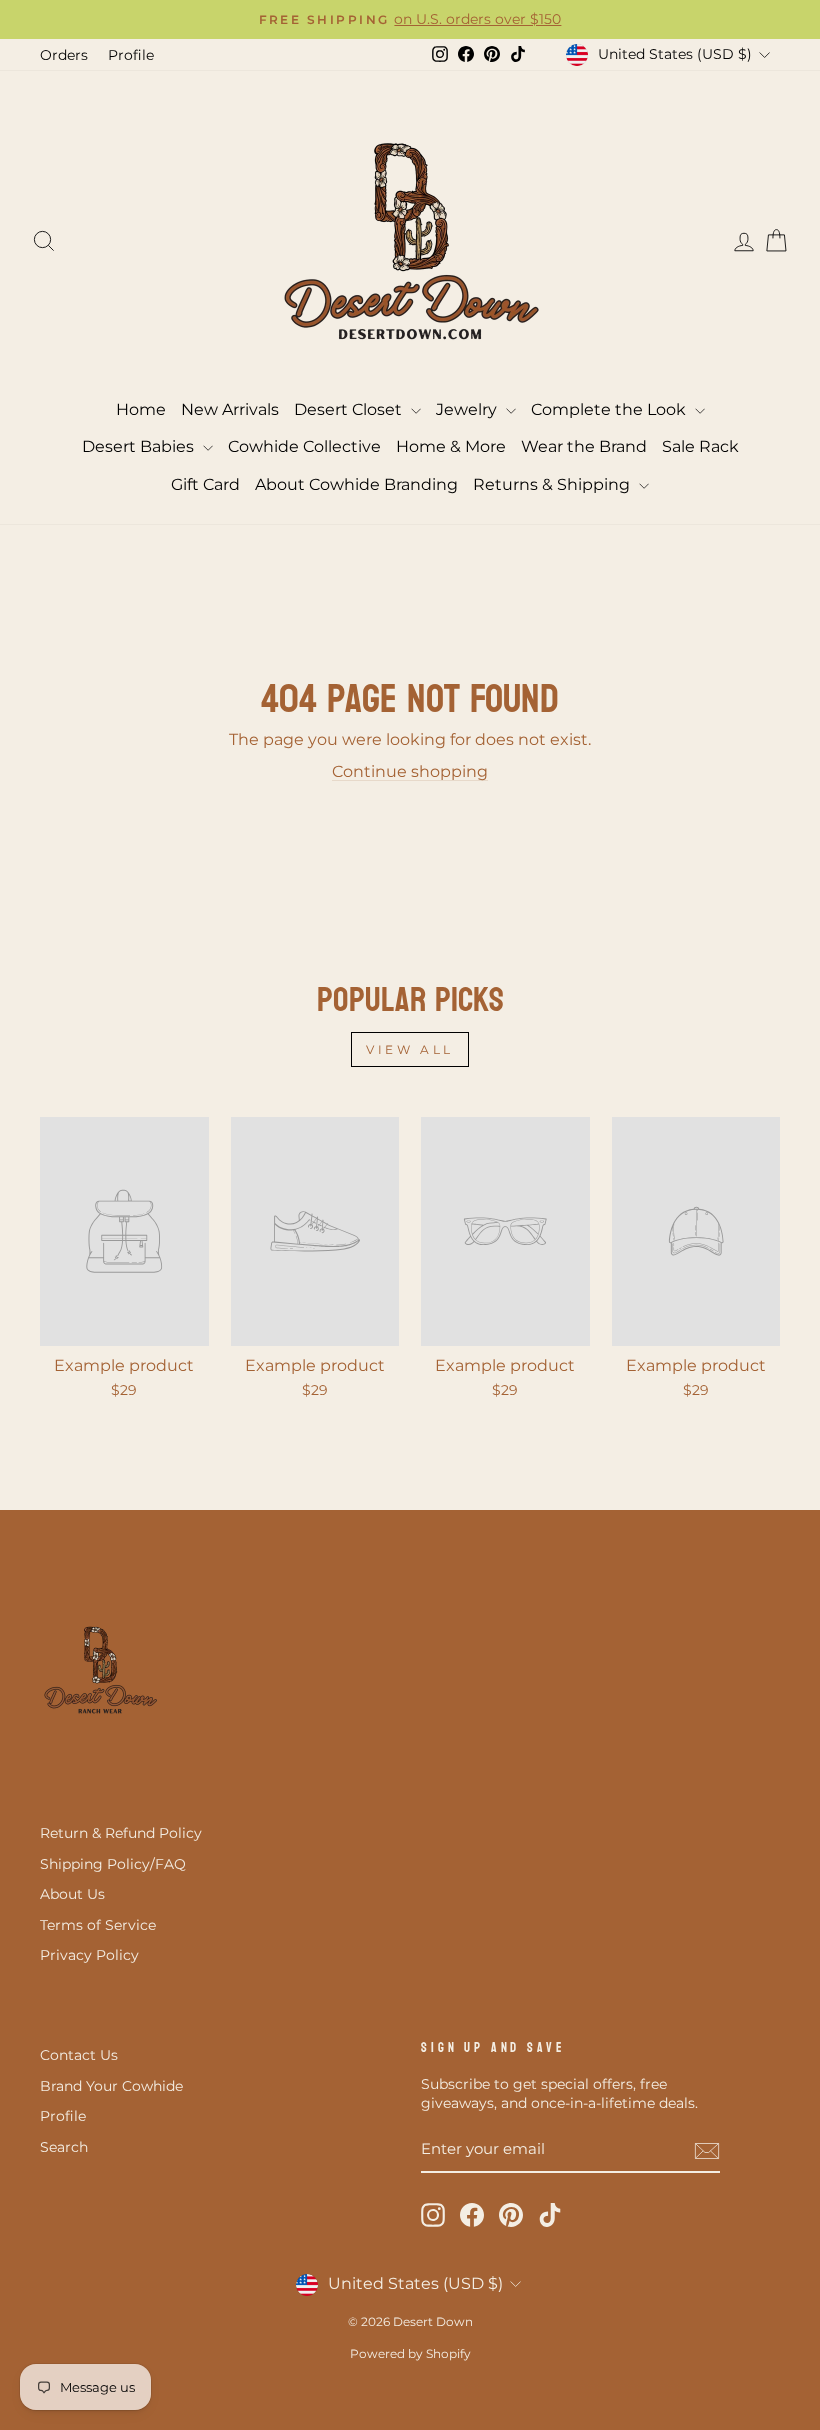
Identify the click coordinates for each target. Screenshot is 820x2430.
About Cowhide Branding (356, 484)
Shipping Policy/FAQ (113, 1864)
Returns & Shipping (553, 484)
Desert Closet (350, 409)
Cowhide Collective (304, 446)
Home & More (451, 446)
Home (141, 409)
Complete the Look (610, 409)
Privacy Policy (89, 1955)
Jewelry (468, 409)
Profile (131, 55)
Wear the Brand (584, 446)
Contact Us (79, 2055)
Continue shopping (410, 771)
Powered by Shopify (410, 2353)
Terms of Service (98, 1925)
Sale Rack (700, 446)
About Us (72, 1894)
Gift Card (205, 484)
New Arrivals (230, 409)
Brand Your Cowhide (111, 2086)
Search (64, 2147)
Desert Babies (140, 446)
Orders (64, 55)
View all (410, 1049)
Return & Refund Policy (121, 1833)
